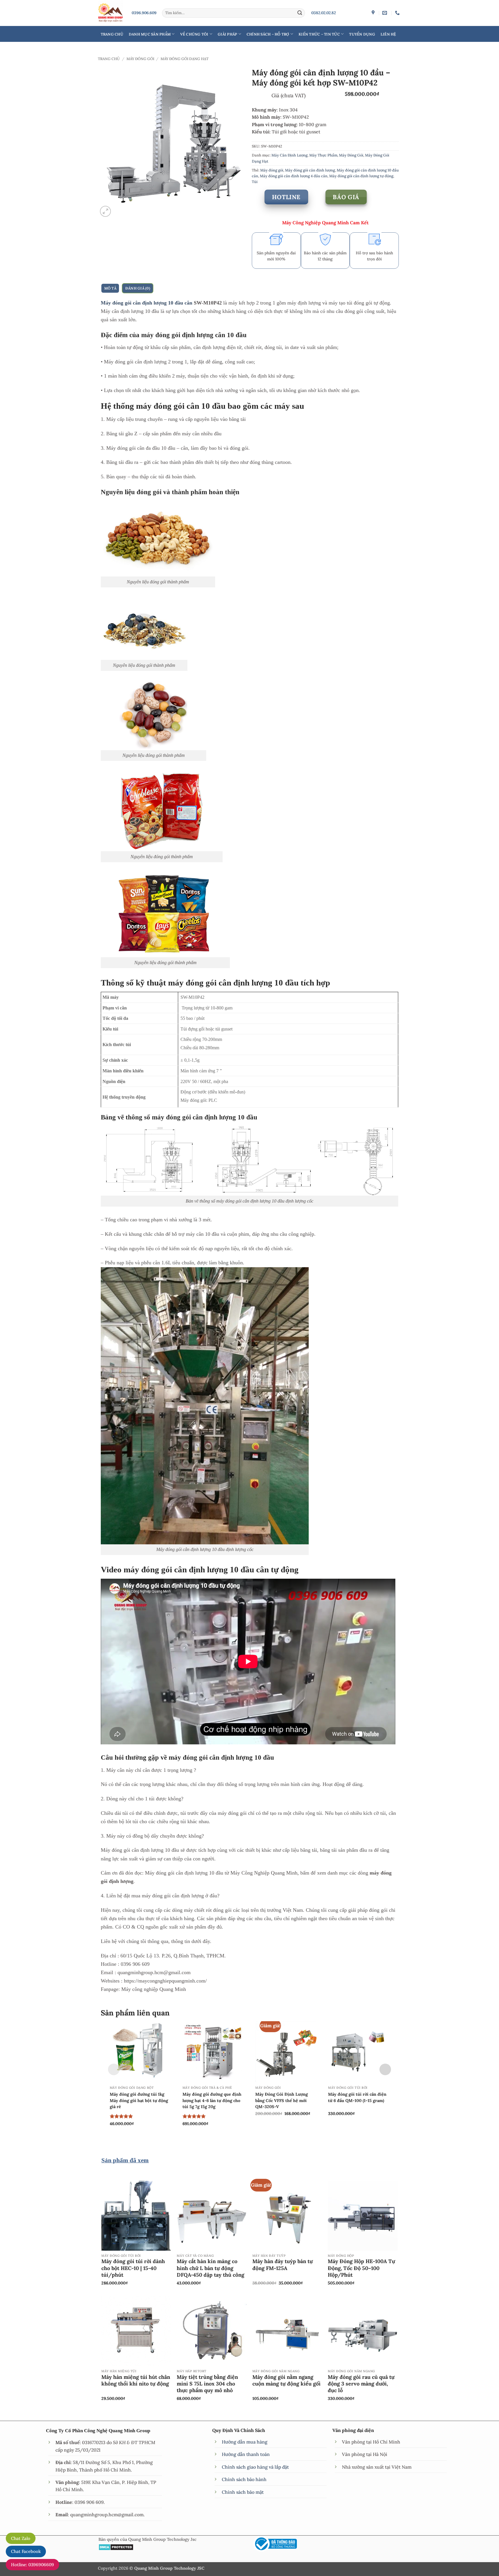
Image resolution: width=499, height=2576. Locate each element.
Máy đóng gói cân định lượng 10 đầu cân (147, 303)
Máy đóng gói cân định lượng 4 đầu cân (294, 176)
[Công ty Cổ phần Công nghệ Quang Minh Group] (374, 13)
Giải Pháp (227, 34)
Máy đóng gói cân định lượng (310, 170)
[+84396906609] (398, 13)
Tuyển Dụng (362, 34)
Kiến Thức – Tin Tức (319, 34)
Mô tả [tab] (110, 288)
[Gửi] (300, 13)
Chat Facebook (26, 2551)
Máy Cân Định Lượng (289, 155)
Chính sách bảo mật (243, 2492)
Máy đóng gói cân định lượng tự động (361, 176)
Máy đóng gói (272, 170)
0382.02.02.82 (324, 13)
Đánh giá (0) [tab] (138, 288)
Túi (255, 182)
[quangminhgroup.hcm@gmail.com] (385, 13)
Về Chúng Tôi (194, 34)
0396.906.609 (144, 13)
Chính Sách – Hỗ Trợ (268, 34)
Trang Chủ (112, 34)
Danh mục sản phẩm (150, 34)
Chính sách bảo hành (244, 2479)
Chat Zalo (21, 2538)
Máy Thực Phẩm (323, 155)
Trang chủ (109, 59)
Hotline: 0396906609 (32, 2565)
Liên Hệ (388, 34)
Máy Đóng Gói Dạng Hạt (185, 59)
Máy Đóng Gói (140, 59)
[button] (105, 211)
